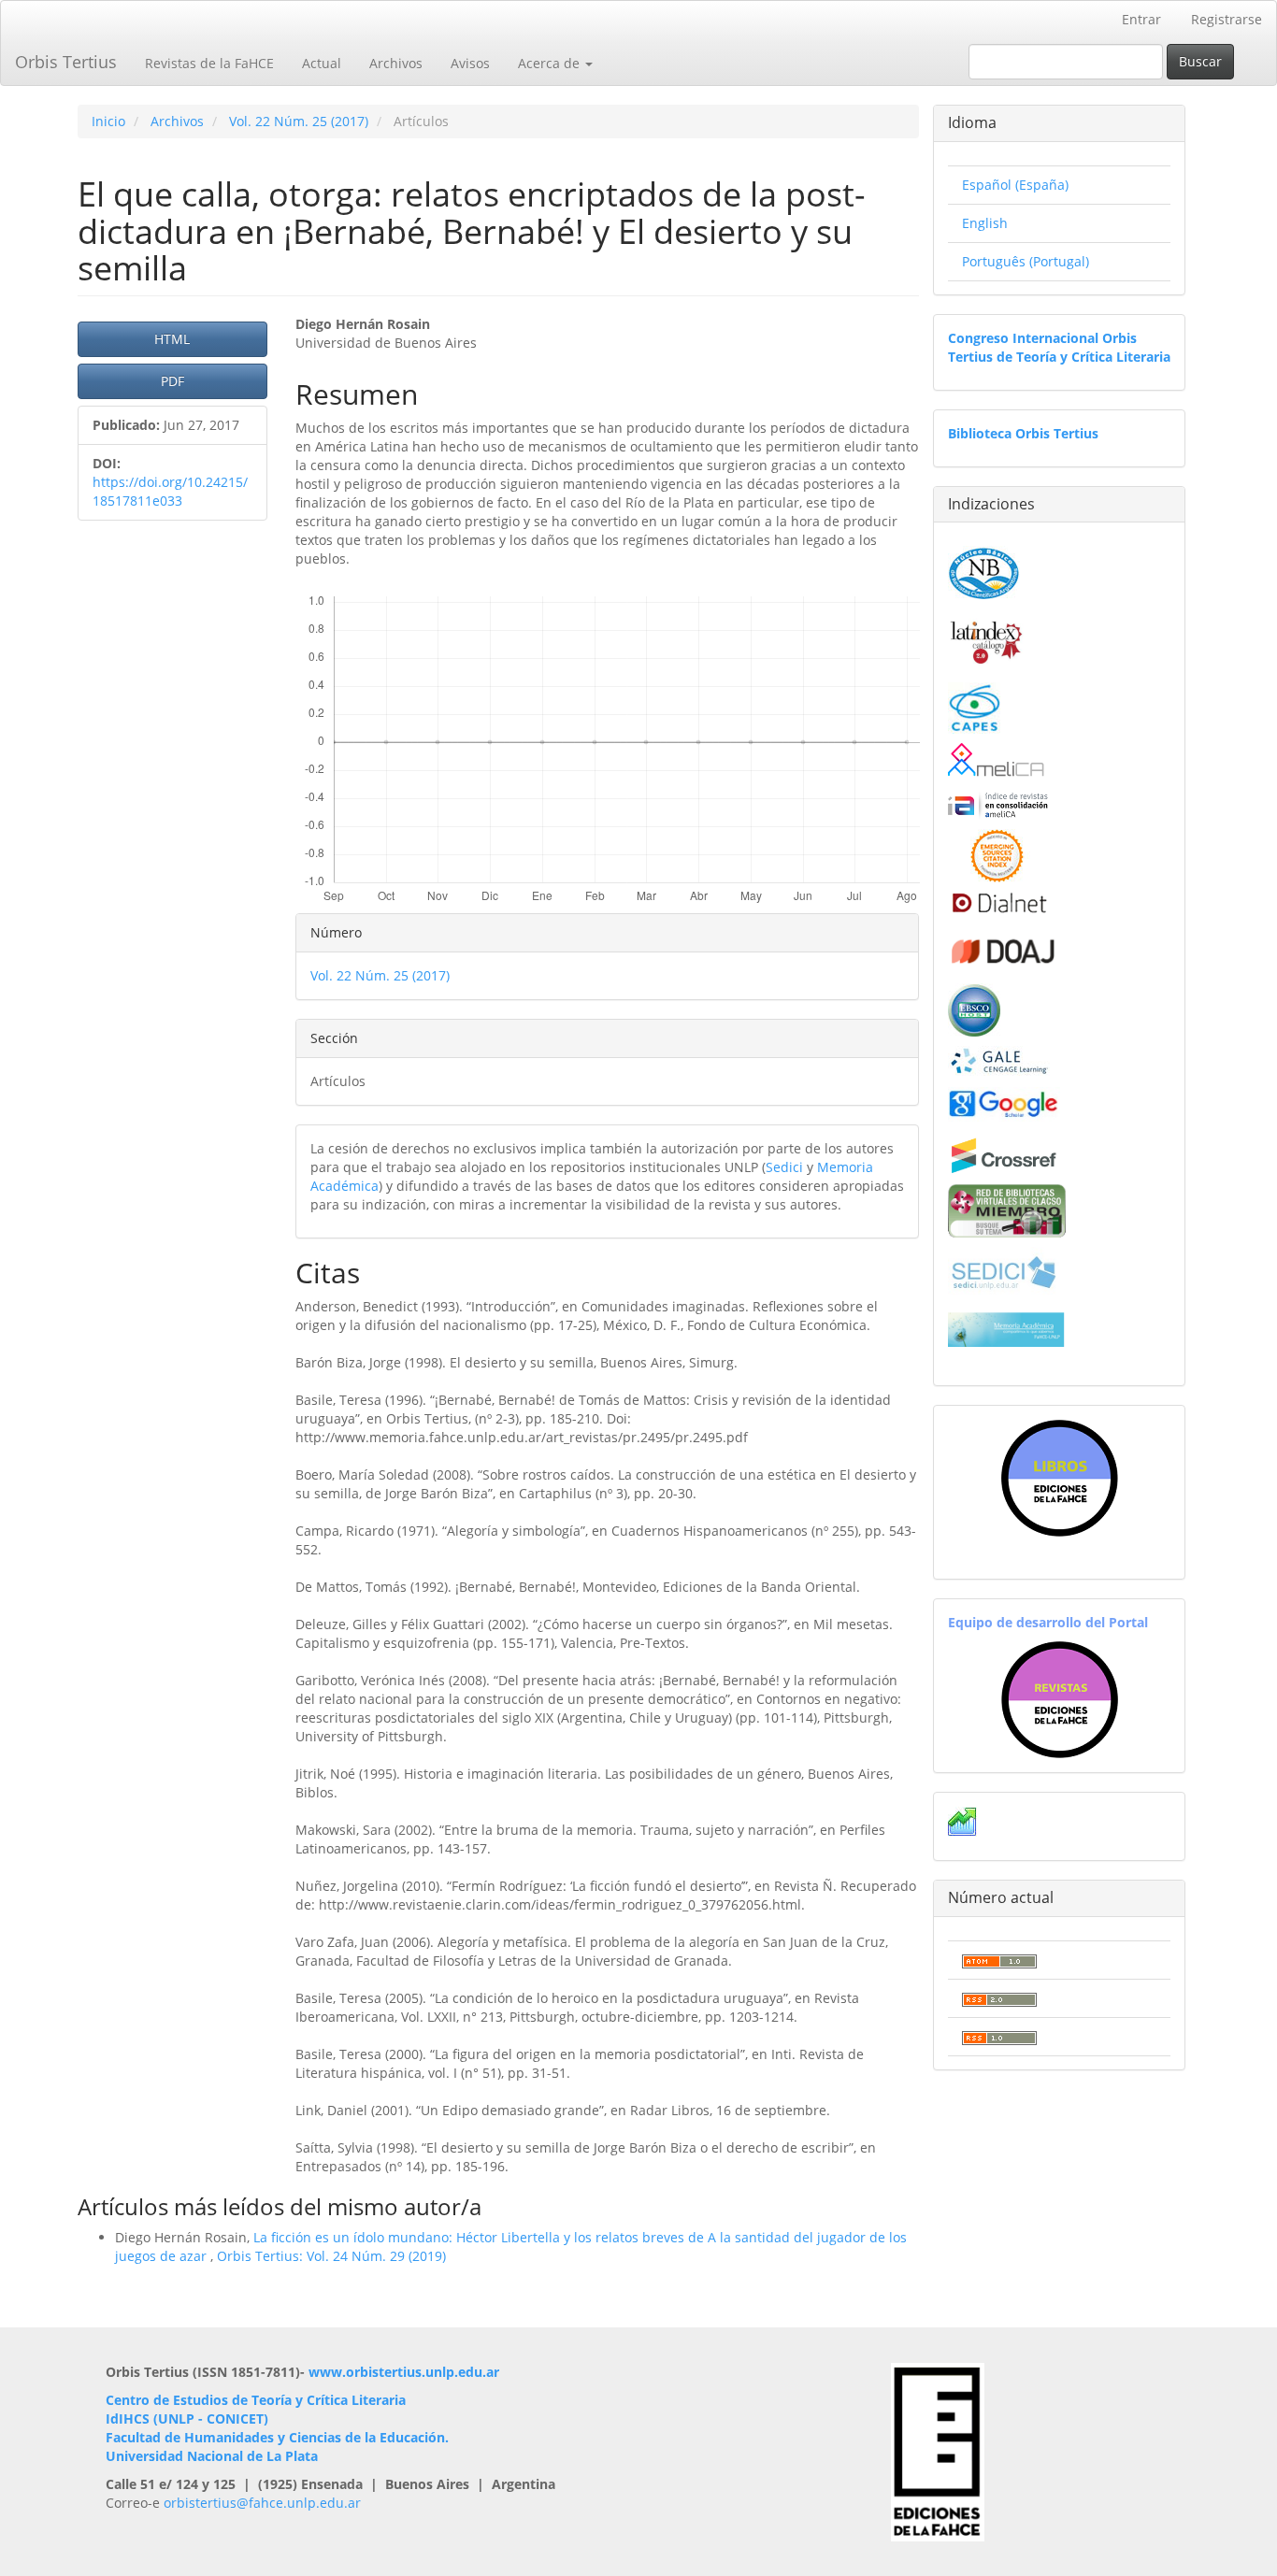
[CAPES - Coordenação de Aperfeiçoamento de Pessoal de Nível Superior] (974, 706)
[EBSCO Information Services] (974, 1008)
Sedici (784, 1167)
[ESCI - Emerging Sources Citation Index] (997, 854)
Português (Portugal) (1026, 261)
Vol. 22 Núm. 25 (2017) (299, 121)
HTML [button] (172, 339)
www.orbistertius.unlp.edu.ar (404, 2372)
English (985, 223)
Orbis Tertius (66, 62)
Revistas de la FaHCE (209, 63)
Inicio (108, 121)
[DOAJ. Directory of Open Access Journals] (1004, 948)
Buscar (1200, 61)
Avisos (470, 63)
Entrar (1141, 19)
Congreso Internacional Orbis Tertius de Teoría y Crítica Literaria (1059, 347)
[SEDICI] (1004, 1271)
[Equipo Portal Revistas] (1060, 1698)
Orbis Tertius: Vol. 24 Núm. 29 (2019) (331, 2256)
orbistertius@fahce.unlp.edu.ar (262, 2503)
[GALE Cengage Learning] (999, 1060)
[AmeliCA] (997, 761)
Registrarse (1227, 19)
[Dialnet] (998, 902)
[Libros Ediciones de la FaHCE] (1059, 1478)
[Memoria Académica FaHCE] (1006, 1329)
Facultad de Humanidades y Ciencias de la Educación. (277, 2437)
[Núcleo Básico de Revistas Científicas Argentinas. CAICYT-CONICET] (984, 571)
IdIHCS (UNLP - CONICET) (187, 2419)
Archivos (396, 63)
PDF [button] (172, 381)
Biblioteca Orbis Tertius (1023, 433)
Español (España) (1015, 185)
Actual (322, 63)
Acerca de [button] (551, 63)
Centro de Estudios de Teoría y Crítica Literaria (256, 2400)
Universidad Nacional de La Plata (212, 2456)
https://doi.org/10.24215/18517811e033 (170, 491)
